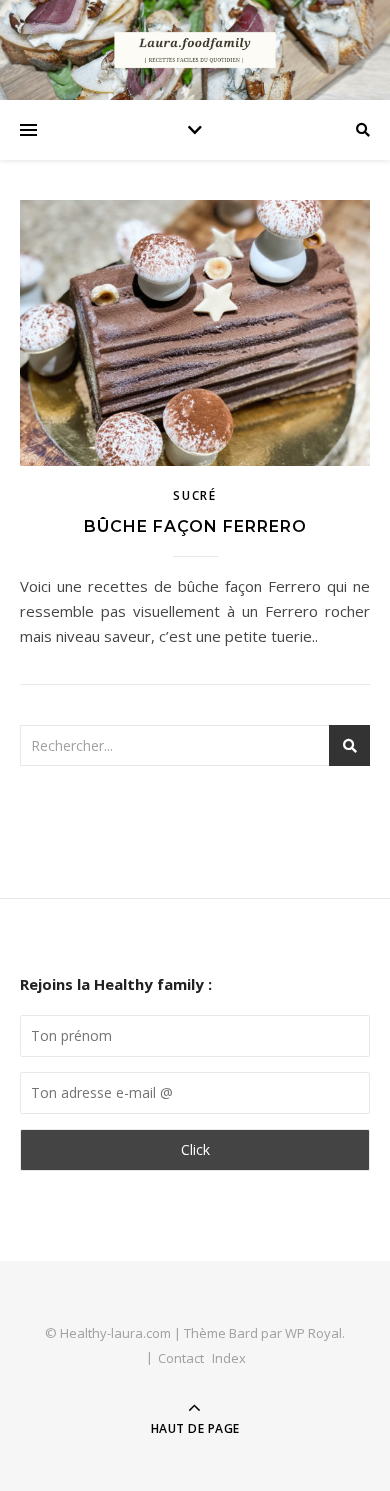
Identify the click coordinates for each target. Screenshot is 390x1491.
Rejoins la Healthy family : (116, 984)
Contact (181, 1358)
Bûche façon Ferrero (195, 526)
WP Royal (313, 1333)
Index (229, 1358)
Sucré (195, 495)
